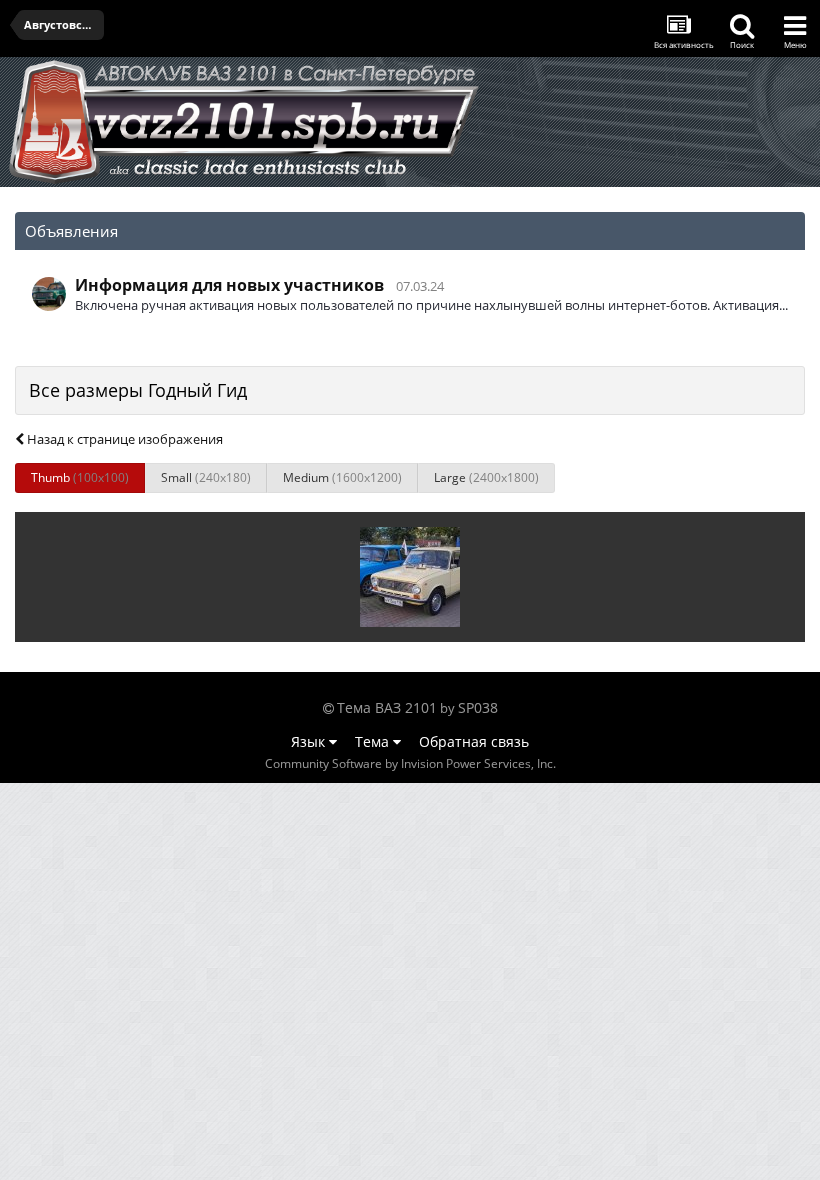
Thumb (80, 477)
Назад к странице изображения (123, 439)
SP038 (478, 707)
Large (486, 477)
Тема (374, 741)
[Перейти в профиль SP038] (49, 294)
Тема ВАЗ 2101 (387, 707)
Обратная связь (474, 741)
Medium (342, 477)
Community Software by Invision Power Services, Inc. (410, 763)
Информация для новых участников (229, 285)
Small (206, 477)
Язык (310, 741)
